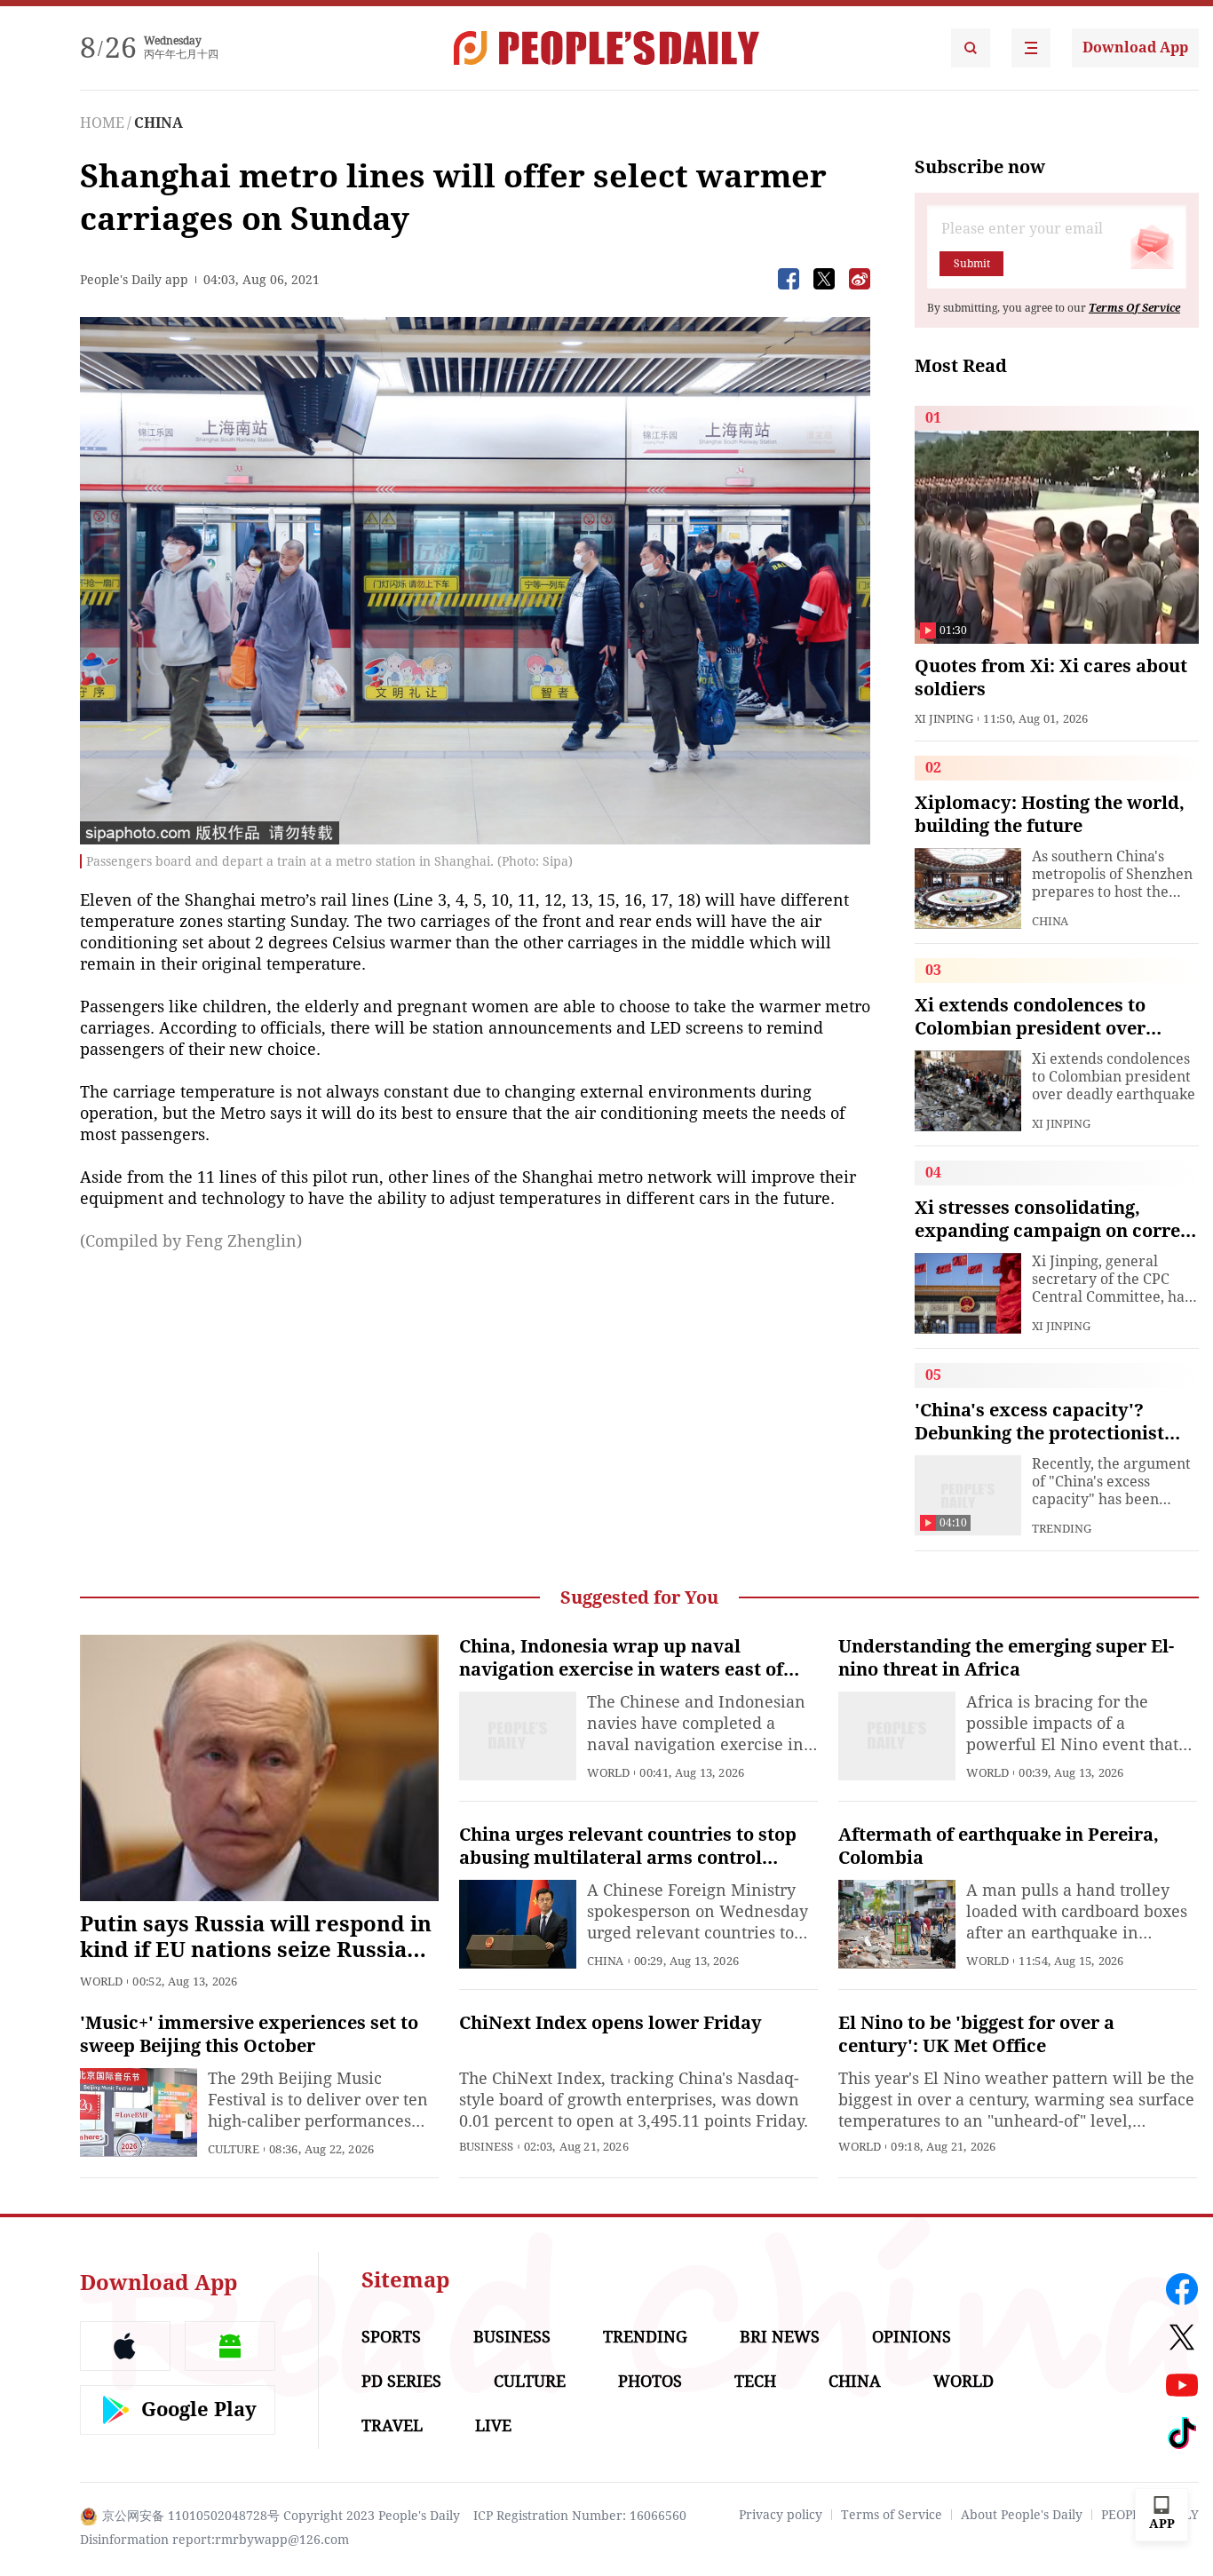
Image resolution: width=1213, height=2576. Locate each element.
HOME (102, 123)
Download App (1135, 48)
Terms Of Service (1134, 308)
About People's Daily (1022, 2515)
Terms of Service (892, 2515)
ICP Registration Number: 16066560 (580, 2516)
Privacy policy (781, 2515)
